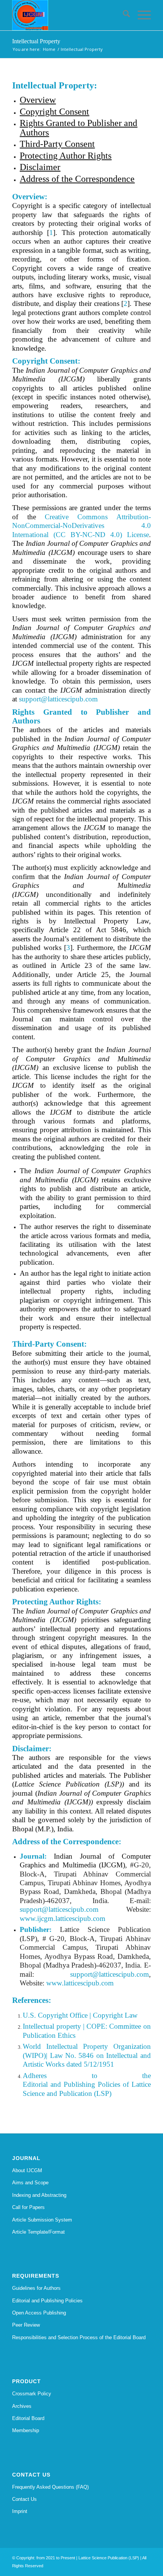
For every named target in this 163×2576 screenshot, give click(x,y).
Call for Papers (28, 2207)
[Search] (123, 15)
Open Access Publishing (39, 2313)
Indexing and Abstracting (39, 2195)
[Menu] (140, 15)
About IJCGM (27, 2170)
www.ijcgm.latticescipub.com (63, 1918)
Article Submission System (42, 2220)
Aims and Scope (30, 2183)
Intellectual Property (36, 41)
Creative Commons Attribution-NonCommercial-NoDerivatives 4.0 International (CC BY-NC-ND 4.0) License (81, 526)
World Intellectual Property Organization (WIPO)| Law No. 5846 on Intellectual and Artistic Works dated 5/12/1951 (87, 2055)
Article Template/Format (38, 2232)
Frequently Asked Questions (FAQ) (50, 2487)
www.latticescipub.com (80, 1983)
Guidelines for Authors (36, 2288)
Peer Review (26, 2325)
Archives (22, 2406)
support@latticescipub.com (58, 699)
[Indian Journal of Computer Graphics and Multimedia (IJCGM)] (67, 15)
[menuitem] (123, 15)
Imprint (20, 2511)
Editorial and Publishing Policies (47, 2301)
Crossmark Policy (32, 2394)
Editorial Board (28, 2418)
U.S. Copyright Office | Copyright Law (80, 2015)
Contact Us (24, 2499)
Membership (26, 2430)
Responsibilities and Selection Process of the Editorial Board (79, 2337)
